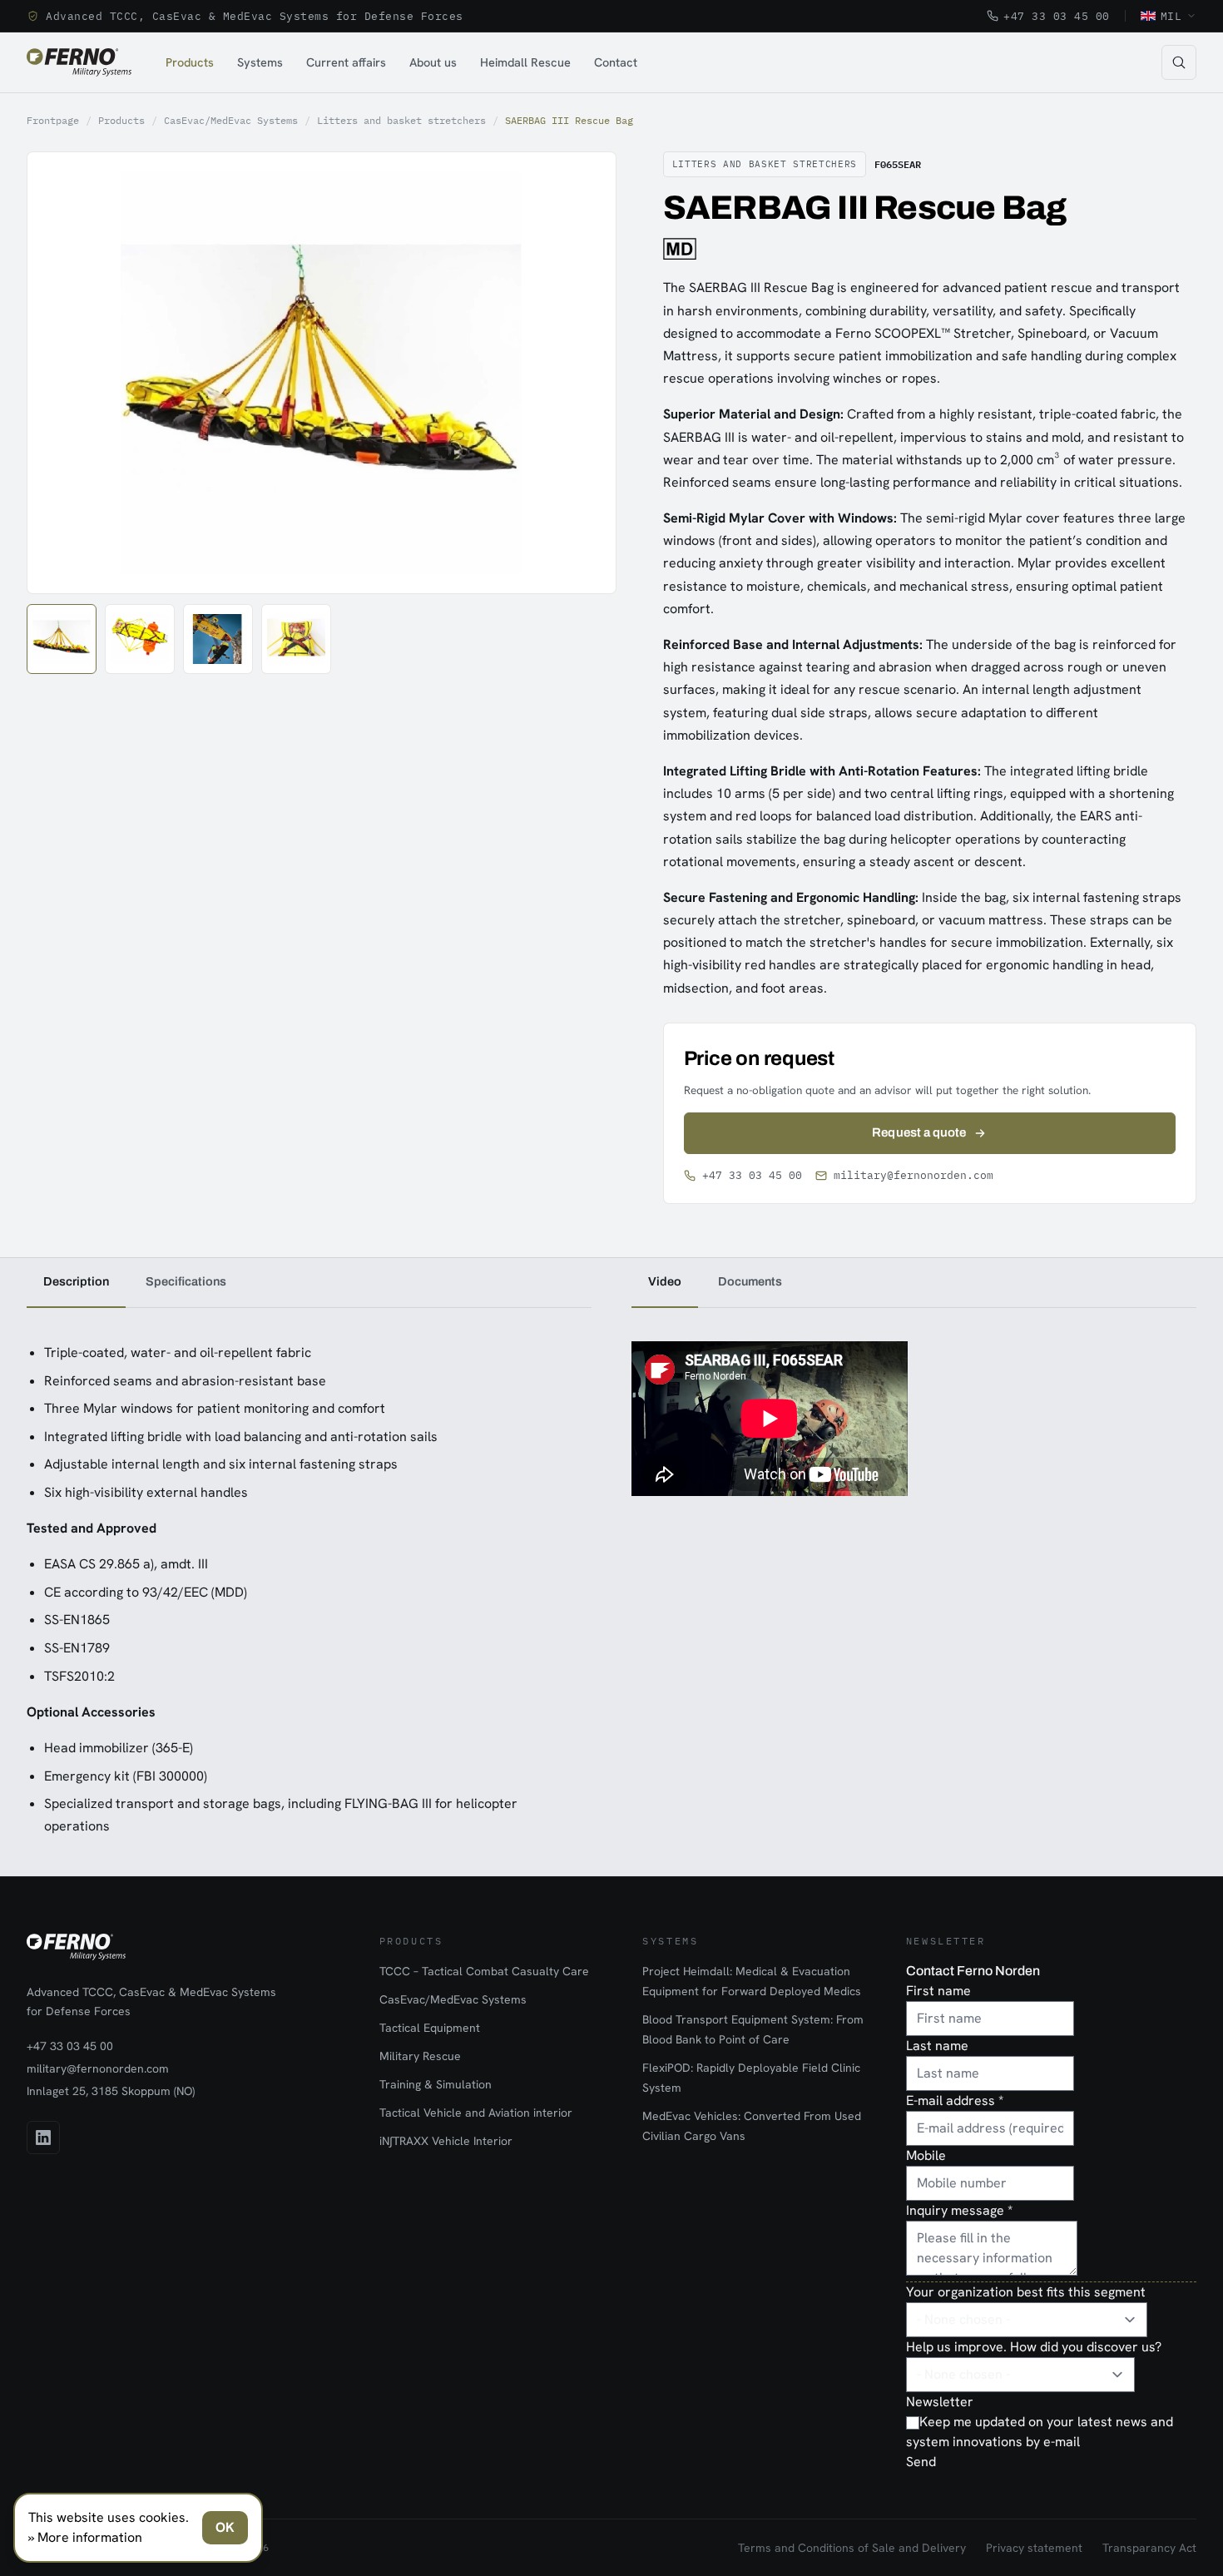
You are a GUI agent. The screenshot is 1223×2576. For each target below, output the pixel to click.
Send (921, 2462)
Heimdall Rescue (525, 62)
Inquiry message (959, 2210)
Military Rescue (420, 2056)
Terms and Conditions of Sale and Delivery (852, 2548)
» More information (85, 2537)
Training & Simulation (436, 2084)
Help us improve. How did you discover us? (1034, 2347)
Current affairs (346, 62)
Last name (937, 2046)
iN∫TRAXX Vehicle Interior (446, 2141)
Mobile (926, 2155)
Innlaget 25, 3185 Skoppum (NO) (111, 2091)
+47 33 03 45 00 (1057, 16)
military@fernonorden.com (914, 1175)
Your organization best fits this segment (1026, 2292)
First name (938, 1991)
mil (1171, 16)
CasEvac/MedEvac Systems (231, 120)
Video (665, 1281)
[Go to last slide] (58, 373)
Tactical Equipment (430, 2028)
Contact (616, 62)
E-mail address (955, 2100)
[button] (62, 639)
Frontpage (53, 120)
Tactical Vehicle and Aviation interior (476, 2113)
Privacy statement (1034, 2548)
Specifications (186, 1281)
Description (76, 1281)
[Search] (1179, 62)
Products (190, 62)
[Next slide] (585, 373)
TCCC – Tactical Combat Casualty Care (484, 1971)
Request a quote (919, 1132)
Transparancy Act (1149, 2548)
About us (433, 62)
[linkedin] (43, 2138)
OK (225, 2527)
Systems (260, 62)
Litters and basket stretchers (401, 120)
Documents (750, 1281)
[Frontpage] (79, 62)
